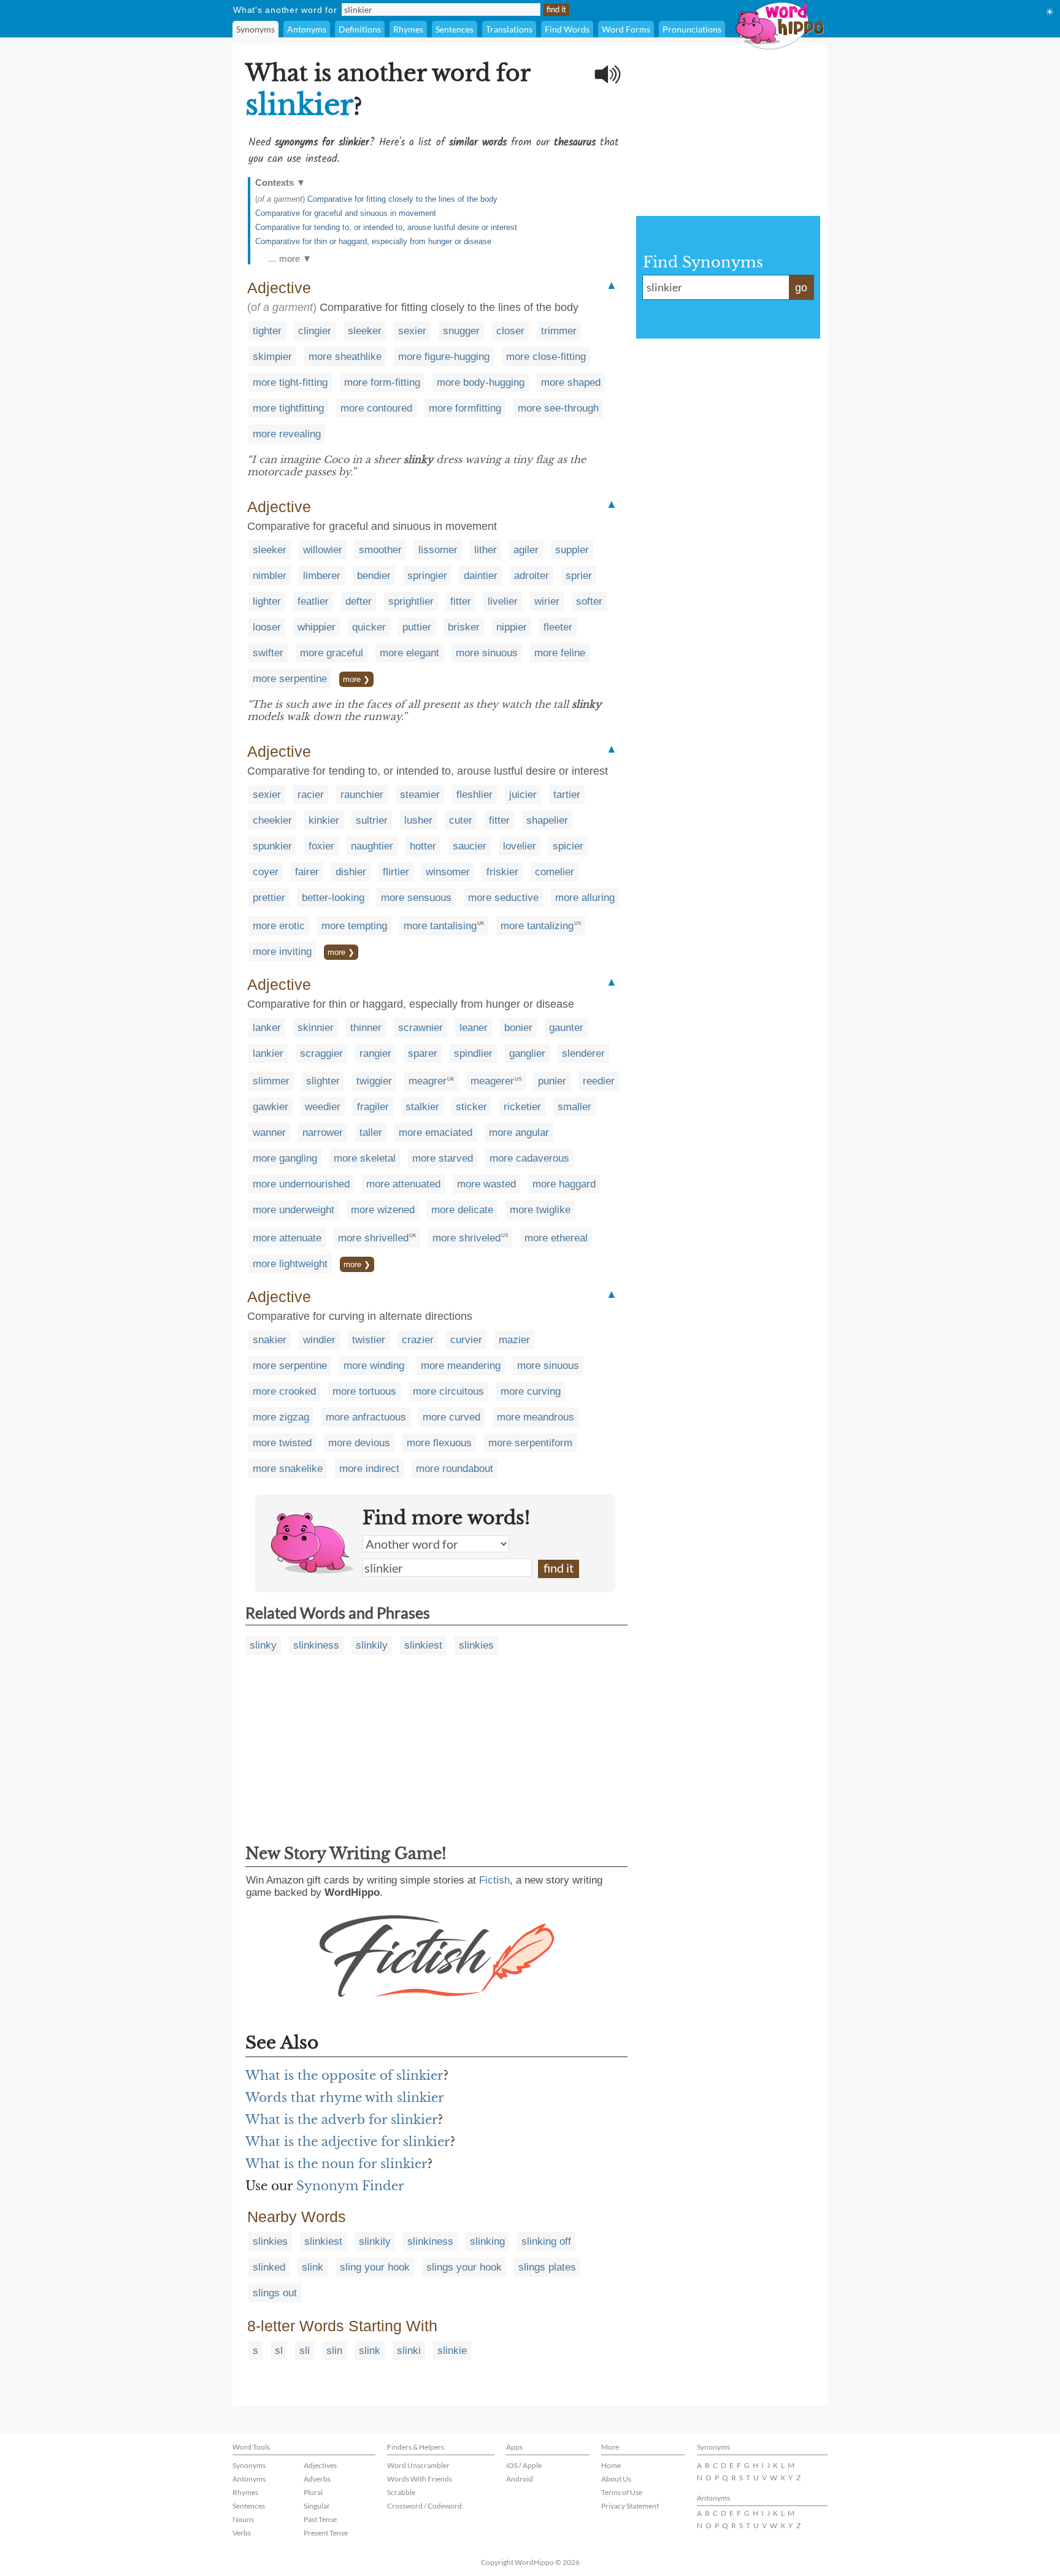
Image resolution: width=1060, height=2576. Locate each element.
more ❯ (356, 679)
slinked (269, 2267)
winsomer (448, 872)
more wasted (486, 1184)
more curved (451, 1417)
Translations (509, 29)
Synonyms (255, 29)
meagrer (428, 1081)
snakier (270, 1340)
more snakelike (288, 1469)
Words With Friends (420, 2479)
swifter (268, 653)
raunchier (362, 795)
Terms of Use (622, 2492)
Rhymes (408, 29)
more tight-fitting (290, 382)
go (801, 288)
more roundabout (455, 1469)
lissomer (438, 550)
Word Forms (626, 29)
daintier (481, 576)
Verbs (242, 2533)
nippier (512, 627)
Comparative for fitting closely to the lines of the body (402, 199)
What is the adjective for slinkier (348, 2142)
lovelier (520, 846)
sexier (412, 331)
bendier (374, 576)
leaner (474, 1028)
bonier (518, 1028)
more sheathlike (345, 357)
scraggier (321, 1053)
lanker (267, 1028)
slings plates (547, 2267)
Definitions (360, 29)
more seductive (503, 898)
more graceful (332, 653)
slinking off (546, 2241)
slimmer (271, 1081)
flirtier (396, 872)
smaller (574, 1107)
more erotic (279, 926)
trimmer (559, 331)
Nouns (243, 2519)
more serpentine (290, 679)
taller (371, 1133)
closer (510, 331)
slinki (409, 2351)
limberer (322, 576)
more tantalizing (537, 926)
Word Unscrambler (418, 2465)
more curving (531, 1391)
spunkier (272, 846)
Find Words (567, 29)
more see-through (558, 408)
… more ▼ (290, 259)
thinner (366, 1028)
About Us (616, 2479)
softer (589, 601)
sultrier (372, 820)
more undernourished (301, 1184)
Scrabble (401, 2492)
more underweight (294, 1210)
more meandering (461, 1366)
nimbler (270, 576)
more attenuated (403, 1184)
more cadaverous (529, 1158)
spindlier (473, 1053)
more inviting (282, 952)
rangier (375, 1053)
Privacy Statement (630, 2506)
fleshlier (474, 795)
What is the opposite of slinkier (344, 2076)
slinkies (476, 1645)
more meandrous (536, 1417)
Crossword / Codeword (424, 2506)
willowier (323, 550)
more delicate (462, 1210)
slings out (275, 2293)
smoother (380, 550)
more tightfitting (288, 408)
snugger (461, 331)
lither (486, 550)
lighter (267, 601)
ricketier (522, 1107)
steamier (420, 795)
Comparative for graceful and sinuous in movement (346, 213)
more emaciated (436, 1133)
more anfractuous (366, 1417)
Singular (317, 2506)
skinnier (316, 1028)
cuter (461, 820)
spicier (568, 846)
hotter (423, 846)
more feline (560, 653)
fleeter (558, 627)
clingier (315, 331)
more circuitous (448, 1391)
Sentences (455, 29)
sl (279, 2351)
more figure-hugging (444, 357)
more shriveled (467, 1238)
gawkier (271, 1107)
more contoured (376, 408)
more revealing (287, 434)
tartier (567, 795)
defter (359, 601)
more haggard (564, 1184)
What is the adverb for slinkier (342, 2120)
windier (319, 1340)
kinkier (324, 820)
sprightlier (411, 601)
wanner (269, 1133)
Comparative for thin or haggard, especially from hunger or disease (373, 241)
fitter (461, 601)
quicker (369, 627)
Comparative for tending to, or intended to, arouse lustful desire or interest (386, 227)
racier (311, 795)
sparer (423, 1053)
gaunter (566, 1028)
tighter (267, 331)
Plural (313, 2492)
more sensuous (416, 898)
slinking (487, 2241)
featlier (313, 601)
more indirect (369, 1469)
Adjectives (320, 2465)
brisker (464, 627)
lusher (418, 820)
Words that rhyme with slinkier (345, 2098)
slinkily (372, 1645)
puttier (417, 627)
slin (334, 2351)
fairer (307, 872)
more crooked (284, 1391)
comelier (555, 872)
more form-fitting (382, 382)
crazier (418, 1340)
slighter (323, 1081)
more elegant (409, 653)
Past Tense (320, 2519)
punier (552, 1081)
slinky (263, 1645)
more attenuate (287, 1238)
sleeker (365, 331)
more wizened (383, 1210)
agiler (526, 550)
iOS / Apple (524, 2465)
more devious (359, 1443)
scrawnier (421, 1028)
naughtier (372, 846)
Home (611, 2465)
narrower (323, 1133)
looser (267, 627)
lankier (268, 1053)
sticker (471, 1107)
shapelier (547, 820)
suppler (572, 550)
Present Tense (326, 2533)
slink (313, 2267)
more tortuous (364, 1391)
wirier (547, 601)
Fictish (494, 1880)
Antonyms (307, 29)
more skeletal (365, 1158)
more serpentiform (530, 1443)
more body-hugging (481, 382)
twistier (369, 1340)
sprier (579, 576)
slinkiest (423, 1645)
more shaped (571, 382)
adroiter (532, 576)
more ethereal (556, 1238)
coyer (266, 872)
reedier (599, 1081)
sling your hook (375, 2267)
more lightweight (290, 1264)
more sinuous (487, 653)
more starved (443, 1158)
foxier (321, 846)
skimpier (272, 357)
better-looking (333, 898)
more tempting (354, 926)
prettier (269, 898)
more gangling (285, 1158)
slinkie (452, 2351)
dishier (351, 872)
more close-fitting (546, 357)
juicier (523, 795)
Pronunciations (692, 29)
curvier (466, 1340)
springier (427, 576)
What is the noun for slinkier (336, 2164)
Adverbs (317, 2479)
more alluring (585, 898)
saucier (470, 846)
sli (305, 2351)
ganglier (527, 1053)
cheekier (272, 820)
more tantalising (440, 926)
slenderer (583, 1053)
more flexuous (439, 1443)
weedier (323, 1107)
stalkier (422, 1107)
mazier (514, 1340)
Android (520, 2479)
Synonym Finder (350, 2186)
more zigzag (281, 1417)
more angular (519, 1133)
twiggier (374, 1081)
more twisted (282, 1443)
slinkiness (316, 1645)
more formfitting (465, 408)
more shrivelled (373, 1238)
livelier (503, 601)
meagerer (492, 1081)
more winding (374, 1366)
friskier (502, 872)
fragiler (373, 1107)
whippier (317, 627)
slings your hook (464, 2267)
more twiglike (540, 1210)
